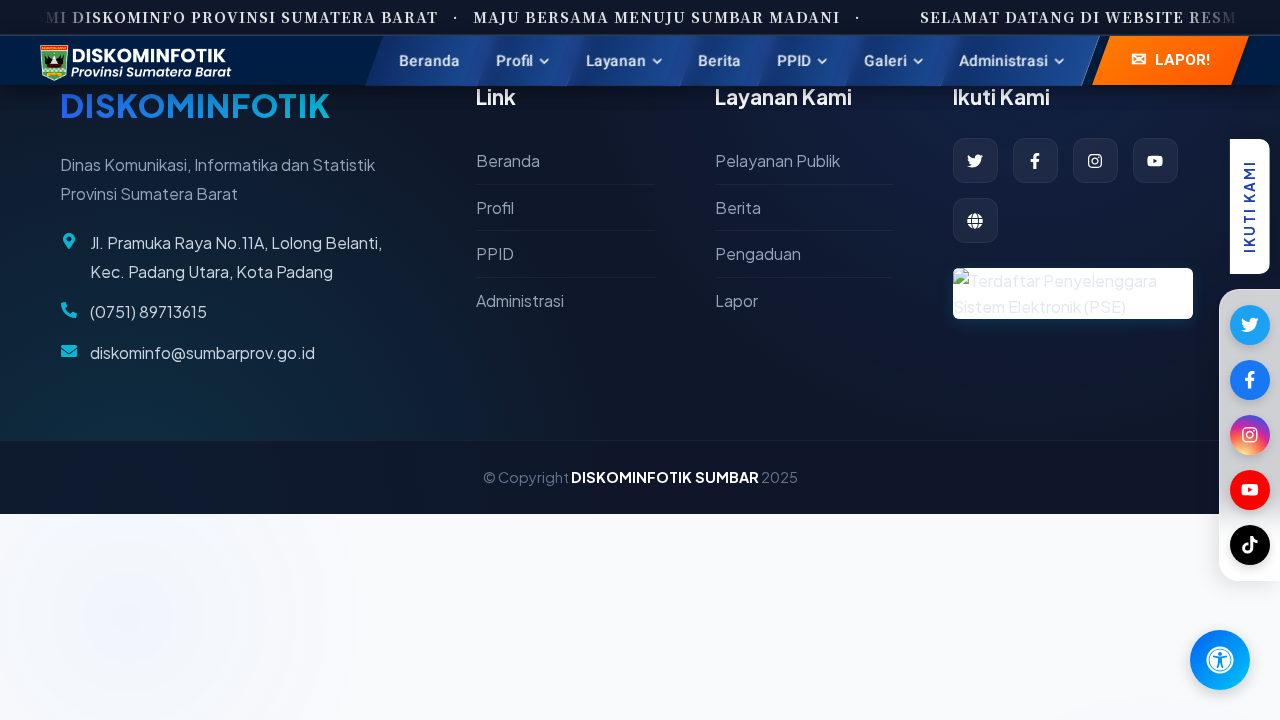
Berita (738, 207)
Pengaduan (758, 253)
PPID (495, 253)
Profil (495, 207)
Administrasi (520, 300)
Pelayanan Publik (777, 160)
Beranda (508, 160)
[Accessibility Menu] (1220, 660)
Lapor (736, 300)
